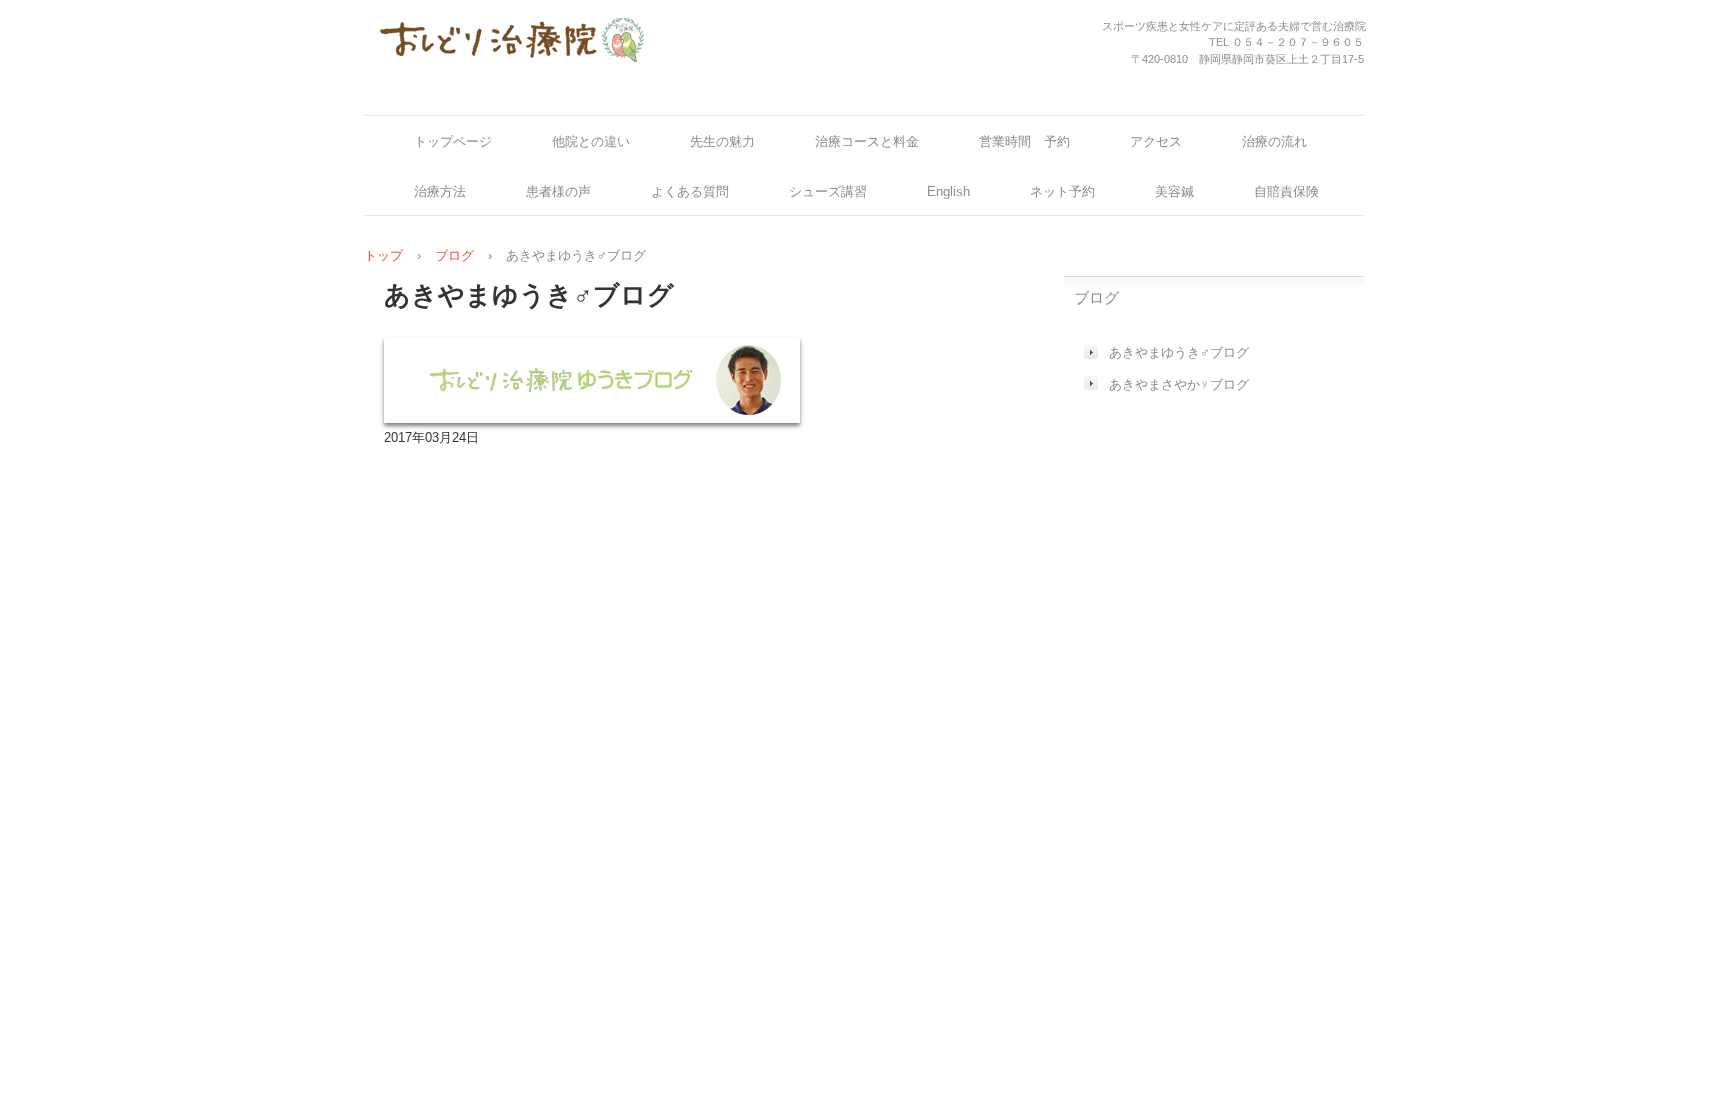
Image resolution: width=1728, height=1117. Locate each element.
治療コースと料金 (867, 141)
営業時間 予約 (1024, 141)
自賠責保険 (1286, 191)
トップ (383, 255)
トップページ (453, 141)
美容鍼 (1174, 191)
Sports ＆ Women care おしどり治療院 (511, 48)
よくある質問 (690, 191)
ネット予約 (1062, 191)
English (948, 191)
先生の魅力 (722, 141)
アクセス (1156, 141)
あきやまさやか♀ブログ (1179, 384)
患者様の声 (558, 191)
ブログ (454, 255)
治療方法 (440, 191)
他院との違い (591, 141)
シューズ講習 (828, 191)
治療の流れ (1274, 141)
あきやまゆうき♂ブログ (1179, 352)
